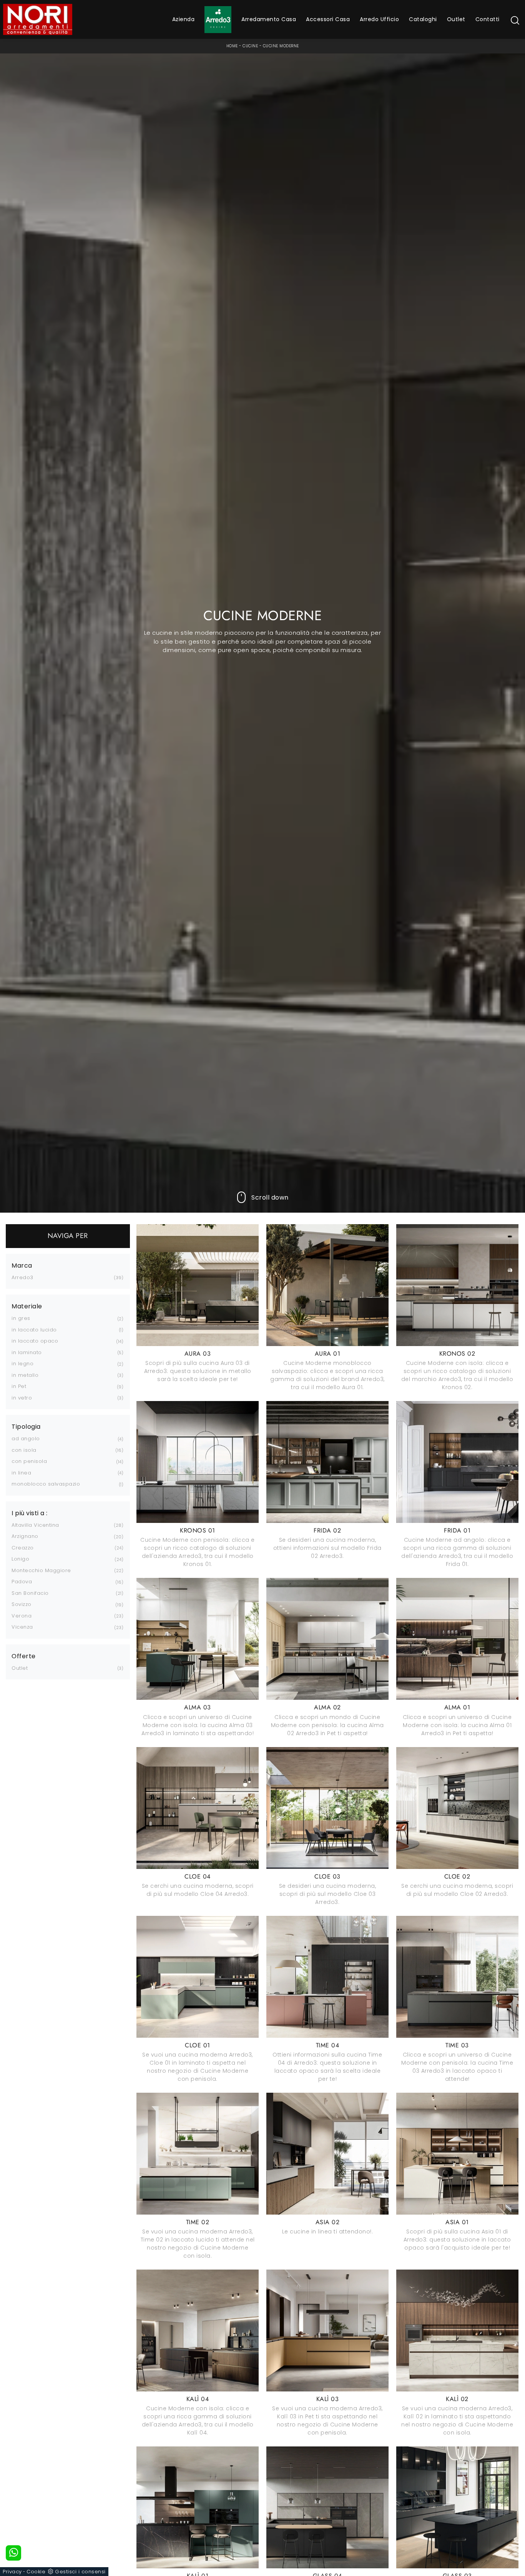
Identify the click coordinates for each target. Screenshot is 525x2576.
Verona (22, 1616)
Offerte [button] (24, 1656)
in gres (21, 1318)
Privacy (12, 2572)
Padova (22, 1582)
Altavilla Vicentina (35, 1525)
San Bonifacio (30, 1593)
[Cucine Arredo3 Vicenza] (218, 20)
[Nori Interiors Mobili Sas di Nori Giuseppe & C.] (38, 19)
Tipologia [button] (26, 1427)
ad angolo (26, 1439)
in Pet (19, 1386)
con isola (24, 1450)
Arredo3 (22, 1277)
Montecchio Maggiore (41, 1570)
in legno (22, 1364)
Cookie (36, 2572)
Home (232, 46)
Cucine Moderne (281, 46)
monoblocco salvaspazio (46, 1484)
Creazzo (23, 1548)
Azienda (184, 19)
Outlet (456, 19)
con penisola (29, 1461)
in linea (21, 1473)
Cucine (250, 46)
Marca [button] (22, 1266)
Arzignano (25, 1536)
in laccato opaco (35, 1341)
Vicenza (22, 1627)
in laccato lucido (34, 1330)
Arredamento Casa (269, 19)
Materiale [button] (27, 1306)
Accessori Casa (328, 19)
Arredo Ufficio (379, 19)
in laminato (27, 1352)
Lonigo (20, 1559)
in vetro (22, 1398)
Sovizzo (22, 1604)
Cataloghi (423, 19)
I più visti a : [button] (30, 1513)
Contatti (488, 19)
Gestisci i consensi (80, 2572)
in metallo (25, 1375)
